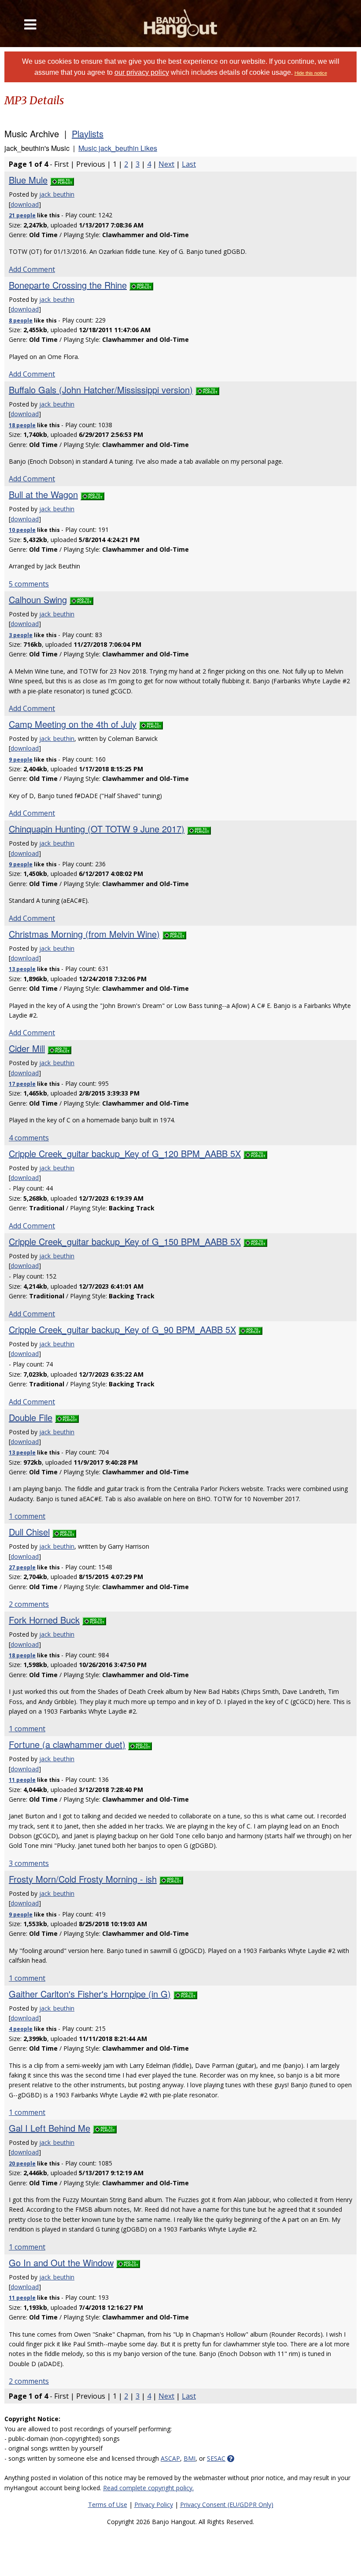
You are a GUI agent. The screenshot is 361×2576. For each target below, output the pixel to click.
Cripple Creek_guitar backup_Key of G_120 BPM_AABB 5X (125, 1153)
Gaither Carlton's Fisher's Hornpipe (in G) (90, 1994)
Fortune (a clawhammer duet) (67, 1744)
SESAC (216, 2458)
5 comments (29, 584)
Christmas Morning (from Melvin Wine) (84, 934)
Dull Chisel (29, 1532)
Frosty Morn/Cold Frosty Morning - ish (83, 1879)
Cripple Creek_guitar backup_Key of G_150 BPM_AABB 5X (125, 1241)
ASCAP (170, 2458)
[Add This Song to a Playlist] (62, 180)
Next (166, 164)
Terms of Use (108, 2505)
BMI (190, 2458)
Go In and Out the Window (61, 2263)
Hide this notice (311, 73)
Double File (31, 1417)
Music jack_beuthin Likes (118, 148)
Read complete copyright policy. (148, 2488)
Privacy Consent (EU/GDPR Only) (227, 2505)
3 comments (29, 1863)
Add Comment (32, 269)
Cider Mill (27, 1048)
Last (189, 164)
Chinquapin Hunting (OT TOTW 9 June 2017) (97, 829)
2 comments (29, 1604)
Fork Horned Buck (44, 1620)
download (25, 204)
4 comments (29, 1138)
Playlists (88, 134)
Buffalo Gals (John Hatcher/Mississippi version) (101, 390)
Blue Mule (28, 180)
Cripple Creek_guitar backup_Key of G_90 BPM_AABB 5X (122, 1329)
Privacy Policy (154, 2505)
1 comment (27, 1516)
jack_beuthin (57, 194)
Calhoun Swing (38, 599)
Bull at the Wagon (43, 494)
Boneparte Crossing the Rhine (68, 285)
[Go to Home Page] (181, 24)
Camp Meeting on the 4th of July (73, 724)
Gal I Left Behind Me (50, 2128)
